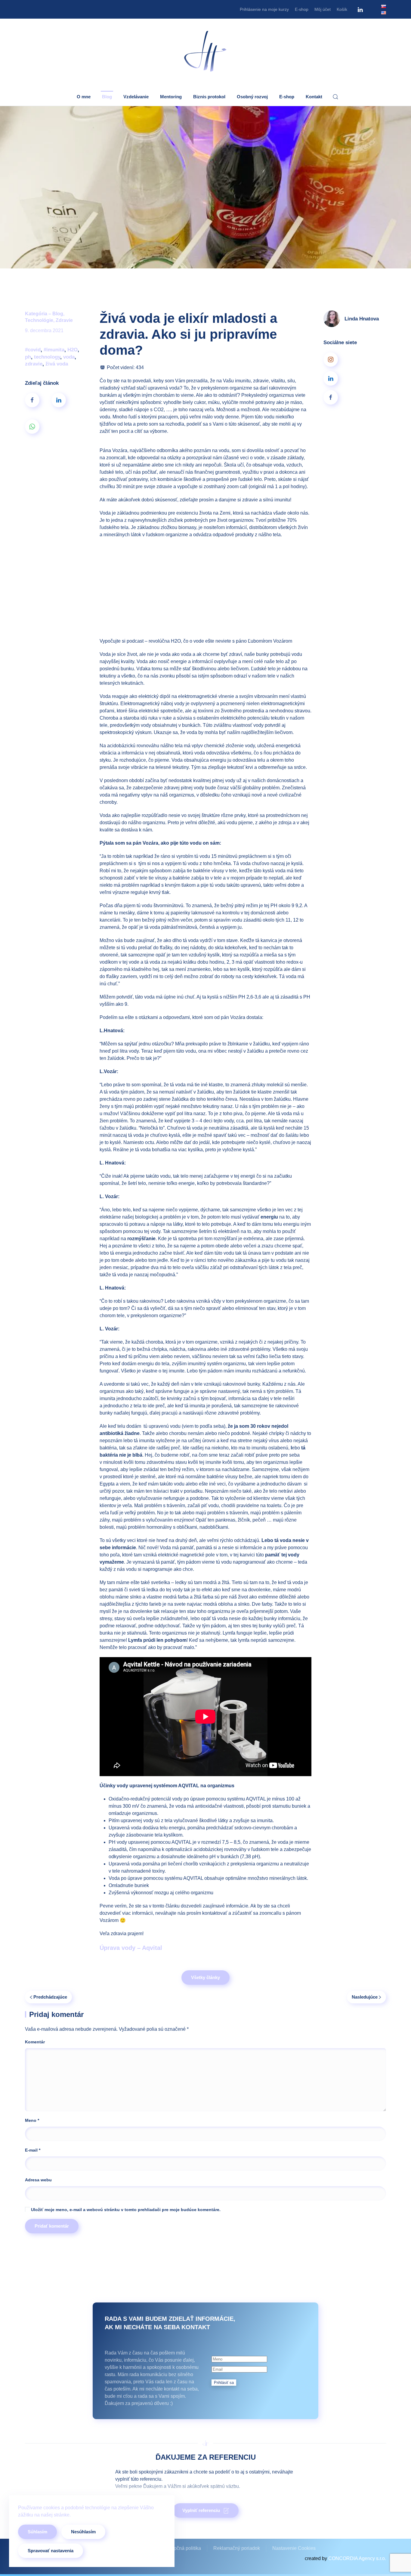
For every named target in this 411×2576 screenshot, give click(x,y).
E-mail (33, 2150)
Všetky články (205, 1977)
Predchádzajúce (50, 1997)
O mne (84, 97)
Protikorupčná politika (178, 2548)
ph (28, 357)
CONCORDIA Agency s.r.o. (357, 2558)
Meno (32, 2120)
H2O (73, 350)
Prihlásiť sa (224, 2383)
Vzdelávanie (136, 97)
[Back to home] (205, 52)
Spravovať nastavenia (51, 2551)
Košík (342, 9)
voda (69, 357)
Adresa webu (38, 2180)
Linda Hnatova (362, 319)
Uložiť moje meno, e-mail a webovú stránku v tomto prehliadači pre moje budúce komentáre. (125, 2210)
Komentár (35, 2042)
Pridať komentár (52, 2226)
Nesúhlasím (83, 2532)
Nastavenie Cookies (294, 2548)
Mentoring (171, 97)
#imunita (54, 350)
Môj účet (323, 9)
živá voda (57, 364)
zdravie (34, 364)
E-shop (302, 9)
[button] (335, 97)
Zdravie (64, 320)
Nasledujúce (365, 1997)
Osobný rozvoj (252, 97)
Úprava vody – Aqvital (131, 1948)
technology (47, 357)
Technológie (39, 320)
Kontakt (314, 97)
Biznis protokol (209, 97)
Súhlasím (37, 2532)
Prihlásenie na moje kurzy (264, 9)
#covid (33, 350)
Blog (107, 97)
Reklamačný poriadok (237, 2548)
